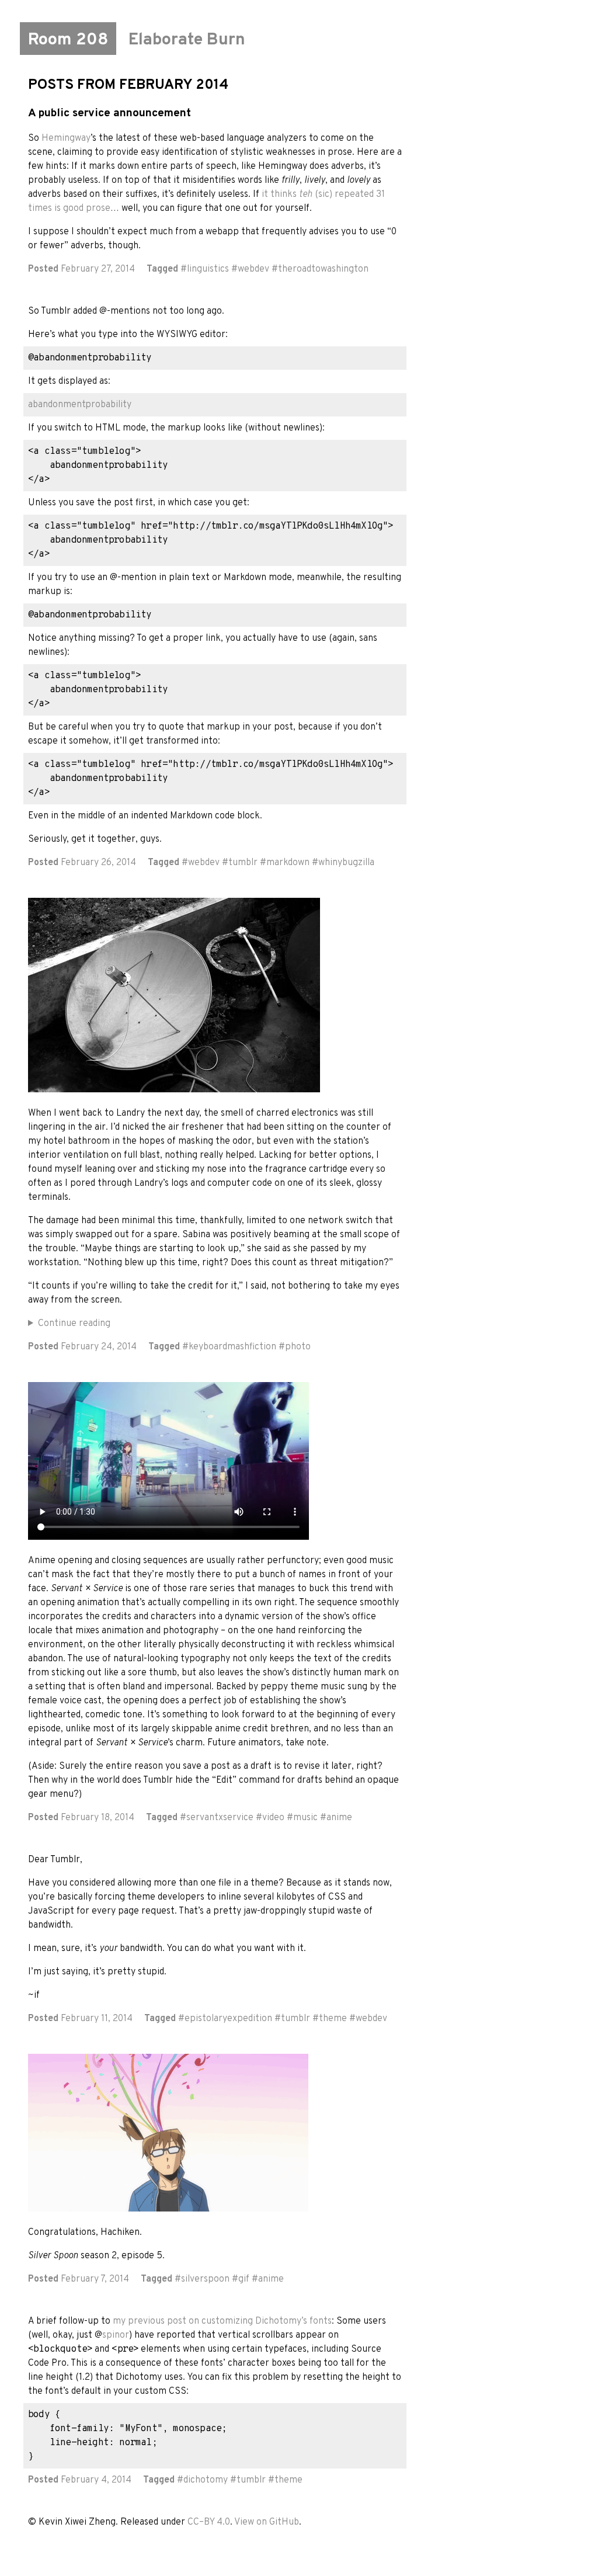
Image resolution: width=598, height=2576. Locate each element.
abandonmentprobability (80, 405)
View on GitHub (267, 2522)
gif (244, 2279)
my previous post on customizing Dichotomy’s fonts (222, 2321)
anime (339, 1818)
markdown (288, 863)
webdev (253, 269)
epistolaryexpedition (228, 2019)
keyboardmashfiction (232, 1347)
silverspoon (205, 2279)
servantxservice (220, 1818)
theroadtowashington (323, 269)
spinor (116, 2335)
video (273, 1818)
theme (333, 2019)
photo (298, 1347)
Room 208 (68, 40)
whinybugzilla (346, 863)
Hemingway (66, 138)
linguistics (208, 269)
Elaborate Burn (187, 40)
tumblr (243, 863)
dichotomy (206, 2480)
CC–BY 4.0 (209, 2522)
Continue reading (74, 1324)
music (305, 1818)
